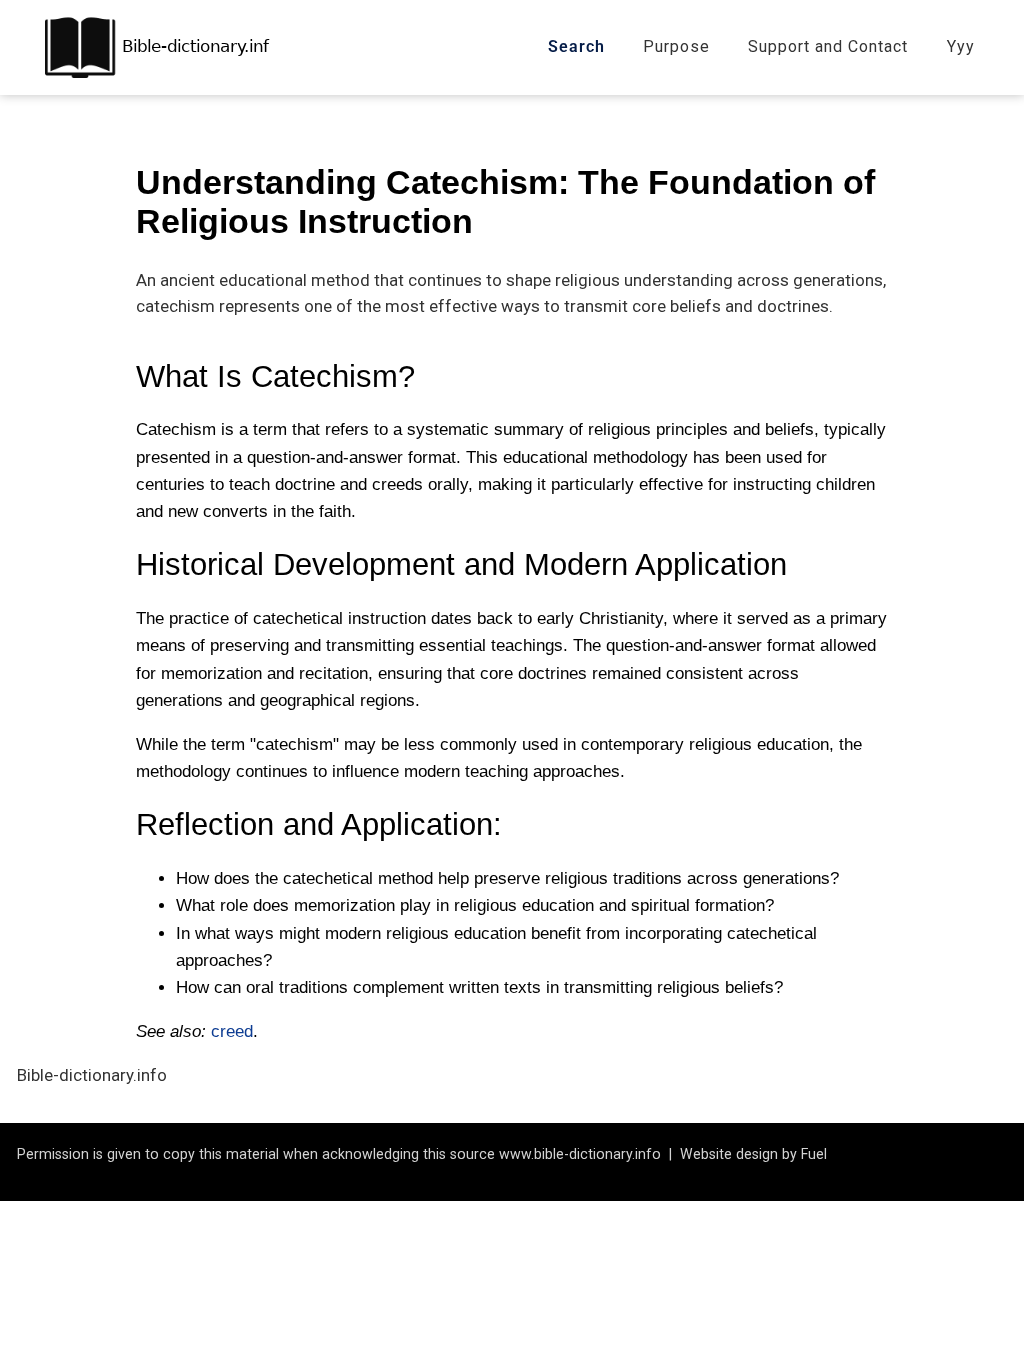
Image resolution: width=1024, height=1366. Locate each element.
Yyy (961, 46)
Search (576, 46)
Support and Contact (828, 46)
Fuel (814, 1154)
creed (232, 1031)
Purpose (676, 46)
